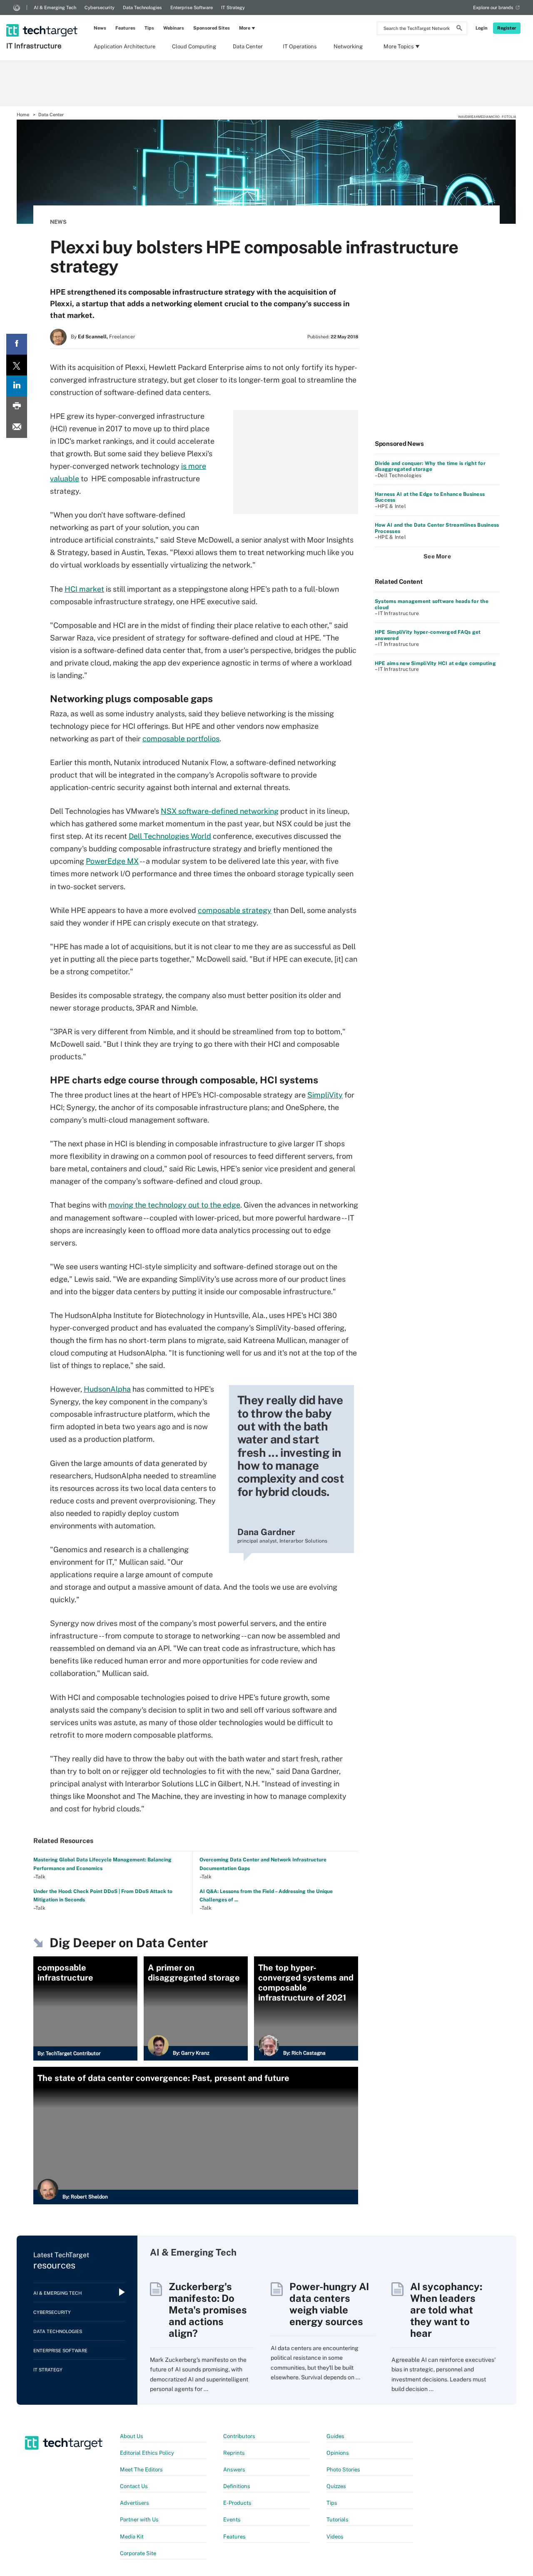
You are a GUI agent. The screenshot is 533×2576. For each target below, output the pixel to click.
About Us (132, 2436)
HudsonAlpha (107, 1389)
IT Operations (300, 46)
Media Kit (132, 2537)
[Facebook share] (17, 344)
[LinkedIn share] (17, 386)
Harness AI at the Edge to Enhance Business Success (430, 497)
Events (232, 2520)
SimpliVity (325, 1095)
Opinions (338, 2453)
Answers (234, 2470)
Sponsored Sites (212, 28)
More (245, 28)
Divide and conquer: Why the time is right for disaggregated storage (430, 466)
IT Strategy (233, 8)
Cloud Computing (194, 46)
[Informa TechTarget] (17, 8)
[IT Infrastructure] (43, 20)
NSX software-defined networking (220, 811)
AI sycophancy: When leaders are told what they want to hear (446, 2310)
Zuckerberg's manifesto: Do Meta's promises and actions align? (208, 2310)
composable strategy (235, 910)
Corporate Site (138, 2553)
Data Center (248, 46)
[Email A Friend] (17, 428)
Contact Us (134, 2486)
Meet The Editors (141, 2470)
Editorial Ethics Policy (147, 2453)
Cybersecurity (100, 8)
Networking (348, 46)
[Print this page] (17, 407)
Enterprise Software (192, 8)
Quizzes (336, 2486)
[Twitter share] (17, 365)
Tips (149, 28)
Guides (335, 2436)
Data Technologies (142, 8)
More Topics (399, 46)
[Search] (459, 29)
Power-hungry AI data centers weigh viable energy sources (329, 2304)
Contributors (239, 2436)
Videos (335, 2537)
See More (437, 556)
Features (125, 28)
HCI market (84, 589)
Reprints (234, 2453)
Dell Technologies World (170, 836)
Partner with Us (139, 2520)
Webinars (174, 28)
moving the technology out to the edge (174, 1205)
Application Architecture (125, 46)
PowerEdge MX (112, 861)
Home (23, 115)
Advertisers (134, 2503)
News (100, 28)
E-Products (237, 2503)
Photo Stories (343, 2470)
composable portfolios (181, 739)
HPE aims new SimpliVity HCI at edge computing (435, 663)
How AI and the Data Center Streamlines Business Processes (437, 528)
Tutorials (337, 2520)
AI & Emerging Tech (55, 8)
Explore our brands (493, 8)
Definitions (237, 2486)
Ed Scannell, (93, 337)
